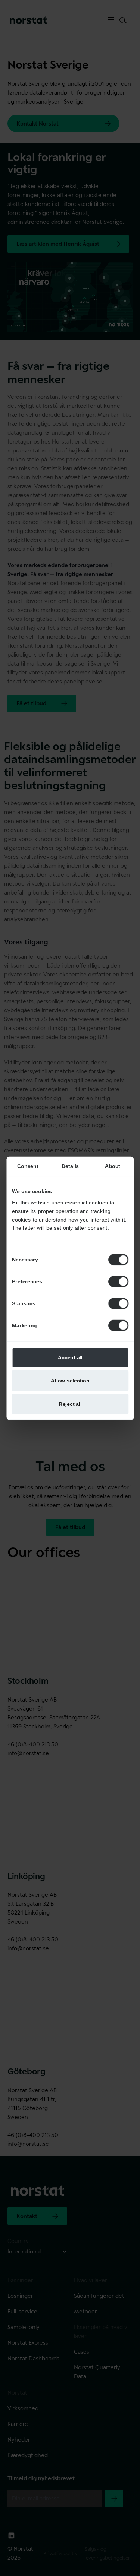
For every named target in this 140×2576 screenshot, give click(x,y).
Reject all (70, 1403)
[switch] (118, 1281)
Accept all (70, 1357)
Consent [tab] (27, 1166)
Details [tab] (70, 1166)
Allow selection (70, 1380)
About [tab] (113, 1166)
